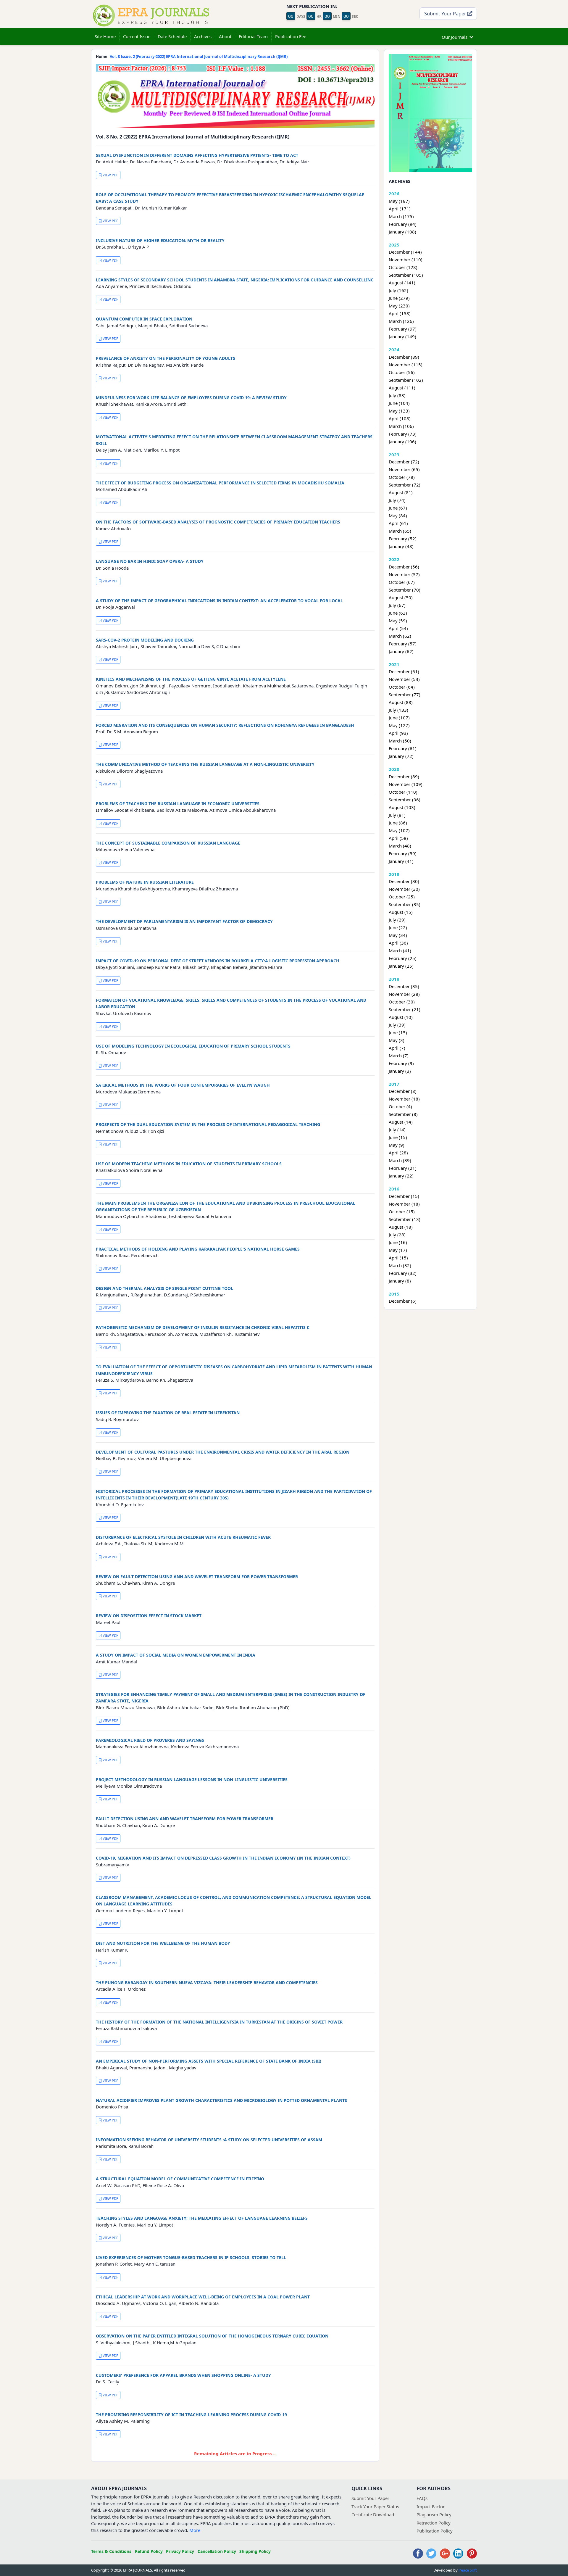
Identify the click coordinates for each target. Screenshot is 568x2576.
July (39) (397, 1025)
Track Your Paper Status (375, 2506)
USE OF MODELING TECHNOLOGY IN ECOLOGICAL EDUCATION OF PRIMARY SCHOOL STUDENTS (193, 1046)
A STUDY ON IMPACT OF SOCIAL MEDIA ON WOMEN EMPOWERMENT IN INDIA (176, 1655)
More (195, 2530)
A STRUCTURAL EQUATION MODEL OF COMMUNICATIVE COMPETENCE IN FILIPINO (180, 2179)
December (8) (403, 1091)
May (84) (398, 515)
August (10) (401, 1017)
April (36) (398, 943)
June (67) (398, 508)
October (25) (402, 897)
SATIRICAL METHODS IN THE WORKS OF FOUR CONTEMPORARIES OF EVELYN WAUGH (183, 1085)
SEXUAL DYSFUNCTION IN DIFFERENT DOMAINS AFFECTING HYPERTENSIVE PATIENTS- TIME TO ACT (197, 155)
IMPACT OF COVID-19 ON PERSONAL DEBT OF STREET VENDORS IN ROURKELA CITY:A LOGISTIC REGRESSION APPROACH (218, 961)
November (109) (406, 784)
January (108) (402, 232)
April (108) (400, 418)
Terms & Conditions (111, 2551)
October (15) (402, 1212)
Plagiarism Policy (434, 2514)
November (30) (404, 889)
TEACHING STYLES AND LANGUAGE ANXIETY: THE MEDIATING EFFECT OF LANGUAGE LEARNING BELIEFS (202, 2218)
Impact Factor (431, 2506)
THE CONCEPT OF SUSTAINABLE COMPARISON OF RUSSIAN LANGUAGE (168, 843)
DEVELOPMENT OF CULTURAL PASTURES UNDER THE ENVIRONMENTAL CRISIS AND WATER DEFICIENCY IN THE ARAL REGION (223, 1452)
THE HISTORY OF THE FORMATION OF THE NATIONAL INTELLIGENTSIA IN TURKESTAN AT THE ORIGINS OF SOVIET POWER (219, 2022)
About (225, 36)
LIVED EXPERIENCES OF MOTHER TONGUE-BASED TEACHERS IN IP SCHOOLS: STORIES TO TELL (191, 2257)
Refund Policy (149, 2551)
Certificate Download (373, 2514)
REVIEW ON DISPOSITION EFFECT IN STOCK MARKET (149, 1616)
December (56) (404, 567)
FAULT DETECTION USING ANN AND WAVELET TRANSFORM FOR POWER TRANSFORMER (185, 1819)
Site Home (105, 36)
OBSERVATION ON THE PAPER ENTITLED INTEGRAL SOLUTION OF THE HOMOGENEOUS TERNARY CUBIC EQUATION (212, 2336)
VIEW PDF (110, 175)
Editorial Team (253, 36)
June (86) (398, 823)
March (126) (401, 321)
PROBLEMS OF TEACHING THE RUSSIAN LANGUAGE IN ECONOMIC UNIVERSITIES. (178, 804)
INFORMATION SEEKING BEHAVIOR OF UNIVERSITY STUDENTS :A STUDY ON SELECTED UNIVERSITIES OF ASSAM (209, 2140)
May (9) (397, 1145)
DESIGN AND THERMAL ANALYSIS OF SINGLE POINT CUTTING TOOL (164, 1288)
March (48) (400, 846)
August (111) (402, 388)
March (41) (400, 951)
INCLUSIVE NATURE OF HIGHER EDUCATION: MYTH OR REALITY (160, 240)
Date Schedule (172, 36)
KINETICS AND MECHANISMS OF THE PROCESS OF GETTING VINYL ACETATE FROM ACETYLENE (191, 679)
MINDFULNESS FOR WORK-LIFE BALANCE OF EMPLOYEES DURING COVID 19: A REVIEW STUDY (191, 398)
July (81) (397, 815)
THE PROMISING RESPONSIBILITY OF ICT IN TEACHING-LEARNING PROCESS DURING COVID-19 (191, 2415)
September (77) (405, 695)
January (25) (401, 966)
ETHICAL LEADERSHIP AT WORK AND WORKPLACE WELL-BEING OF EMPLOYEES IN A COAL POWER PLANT (203, 2297)
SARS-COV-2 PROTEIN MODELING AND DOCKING (145, 640)
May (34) (398, 935)
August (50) (401, 597)
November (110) (406, 260)
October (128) (403, 267)
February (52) (403, 539)
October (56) (402, 372)
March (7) (399, 1056)
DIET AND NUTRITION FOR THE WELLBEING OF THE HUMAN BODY (163, 1943)
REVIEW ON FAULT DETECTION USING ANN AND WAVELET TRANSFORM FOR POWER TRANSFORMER (197, 1577)
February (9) (401, 1063)
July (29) (397, 920)
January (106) (402, 442)
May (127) (399, 725)
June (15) (398, 1032)
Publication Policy (435, 2531)
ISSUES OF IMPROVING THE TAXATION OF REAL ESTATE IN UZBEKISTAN (168, 1413)
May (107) (399, 830)
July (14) (397, 1130)
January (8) (400, 1281)
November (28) (404, 994)
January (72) (401, 756)
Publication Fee (291, 36)
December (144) (405, 252)
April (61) (398, 523)
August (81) (401, 492)
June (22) (398, 927)
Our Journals (455, 37)
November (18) (404, 1099)
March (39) (400, 1160)
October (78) (402, 477)
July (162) (398, 290)
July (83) (397, 395)
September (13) (405, 1219)
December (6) (403, 1301)
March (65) (400, 531)
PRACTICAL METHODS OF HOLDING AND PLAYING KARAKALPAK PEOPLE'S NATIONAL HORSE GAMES (198, 1249)
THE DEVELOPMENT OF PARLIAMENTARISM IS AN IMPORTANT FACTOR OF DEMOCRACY (184, 921)
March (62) (400, 636)
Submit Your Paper (446, 13)
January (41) (401, 861)
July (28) (397, 1235)
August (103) (402, 807)
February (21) (403, 1168)
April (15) (398, 1258)
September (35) (405, 904)
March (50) (400, 741)
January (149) (402, 336)
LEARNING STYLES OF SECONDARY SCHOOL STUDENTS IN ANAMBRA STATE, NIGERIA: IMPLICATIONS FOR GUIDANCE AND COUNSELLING (235, 280)
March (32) (400, 1265)
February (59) (403, 853)
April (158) (400, 313)
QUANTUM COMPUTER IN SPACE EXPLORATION (144, 319)
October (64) (402, 687)
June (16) (398, 1242)
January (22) (401, 1176)
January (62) (401, 651)
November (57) (404, 574)
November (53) (404, 679)
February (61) (403, 748)
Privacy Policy (180, 2551)
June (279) (399, 298)
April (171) (400, 209)
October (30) (402, 1002)
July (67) (397, 605)
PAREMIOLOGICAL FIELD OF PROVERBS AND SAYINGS (150, 1740)
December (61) (404, 671)
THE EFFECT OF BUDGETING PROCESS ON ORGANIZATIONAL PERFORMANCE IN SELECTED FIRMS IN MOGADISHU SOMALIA (220, 483)
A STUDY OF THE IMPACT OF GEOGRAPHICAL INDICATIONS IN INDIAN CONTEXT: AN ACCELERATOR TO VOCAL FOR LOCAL (219, 601)
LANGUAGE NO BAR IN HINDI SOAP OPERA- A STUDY (150, 561)
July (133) (398, 710)
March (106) (401, 426)
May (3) (397, 1040)
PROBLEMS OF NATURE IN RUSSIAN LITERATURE (145, 882)
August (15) (401, 912)
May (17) (398, 1250)
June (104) (399, 403)
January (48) (401, 546)
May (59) (398, 621)
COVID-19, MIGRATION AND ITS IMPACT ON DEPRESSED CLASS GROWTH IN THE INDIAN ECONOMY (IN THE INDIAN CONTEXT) (223, 1858)
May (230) (399, 306)
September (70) (405, 590)
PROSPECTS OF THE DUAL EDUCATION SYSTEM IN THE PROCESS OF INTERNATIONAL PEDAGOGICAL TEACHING (208, 1124)
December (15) (404, 1196)
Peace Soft (468, 2570)
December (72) (404, 462)
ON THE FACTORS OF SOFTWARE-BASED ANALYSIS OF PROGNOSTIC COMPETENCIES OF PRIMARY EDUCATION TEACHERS (218, 522)
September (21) (405, 1009)
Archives (203, 36)
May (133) (399, 411)
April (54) (398, 628)
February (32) (403, 1273)
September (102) (406, 380)
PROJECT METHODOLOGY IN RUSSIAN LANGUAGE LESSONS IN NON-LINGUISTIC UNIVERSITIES (192, 1780)
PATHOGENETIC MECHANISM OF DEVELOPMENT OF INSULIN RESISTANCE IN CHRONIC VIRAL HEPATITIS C (203, 1327)
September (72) (405, 485)
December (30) (404, 881)
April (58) (398, 838)
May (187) (399, 201)
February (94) (403, 224)
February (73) (403, 434)
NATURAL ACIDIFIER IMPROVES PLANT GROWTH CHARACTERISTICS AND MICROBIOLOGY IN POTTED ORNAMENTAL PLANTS (221, 2100)
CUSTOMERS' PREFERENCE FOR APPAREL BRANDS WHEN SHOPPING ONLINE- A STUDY (183, 2375)
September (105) (406, 275)
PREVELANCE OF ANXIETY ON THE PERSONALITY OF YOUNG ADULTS (166, 358)
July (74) (397, 500)
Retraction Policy (434, 2523)
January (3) (400, 1071)
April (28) (398, 1153)
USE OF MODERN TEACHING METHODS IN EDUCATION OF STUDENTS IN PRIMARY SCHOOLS (189, 1164)
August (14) (401, 1122)
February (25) (403, 958)
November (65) (404, 469)
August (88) (401, 702)
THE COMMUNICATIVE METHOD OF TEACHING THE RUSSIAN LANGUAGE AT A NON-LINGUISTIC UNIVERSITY (205, 764)
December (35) (404, 986)
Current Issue (137, 36)
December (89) (404, 357)
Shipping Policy (255, 2551)
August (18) (401, 1227)
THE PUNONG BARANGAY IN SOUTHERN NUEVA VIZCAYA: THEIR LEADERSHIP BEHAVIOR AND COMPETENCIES (207, 1983)
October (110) (403, 792)
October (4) (400, 1106)
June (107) (399, 718)
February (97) (403, 329)
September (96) (405, 800)
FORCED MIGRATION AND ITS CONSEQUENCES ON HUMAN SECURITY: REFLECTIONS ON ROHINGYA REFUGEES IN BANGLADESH (225, 725)
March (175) (401, 216)
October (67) (402, 582)
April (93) (398, 733)
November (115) (406, 365)
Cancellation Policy (217, 2551)
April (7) (397, 1048)
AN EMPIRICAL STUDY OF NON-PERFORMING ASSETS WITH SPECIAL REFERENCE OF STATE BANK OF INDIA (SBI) (209, 2061)
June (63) (398, 613)
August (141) (402, 283)
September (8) (403, 1114)
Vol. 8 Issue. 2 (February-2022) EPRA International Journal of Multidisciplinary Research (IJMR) (199, 57)
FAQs (422, 2498)
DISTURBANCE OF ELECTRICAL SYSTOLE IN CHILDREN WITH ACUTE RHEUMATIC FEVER (183, 1537)
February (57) (403, 644)
